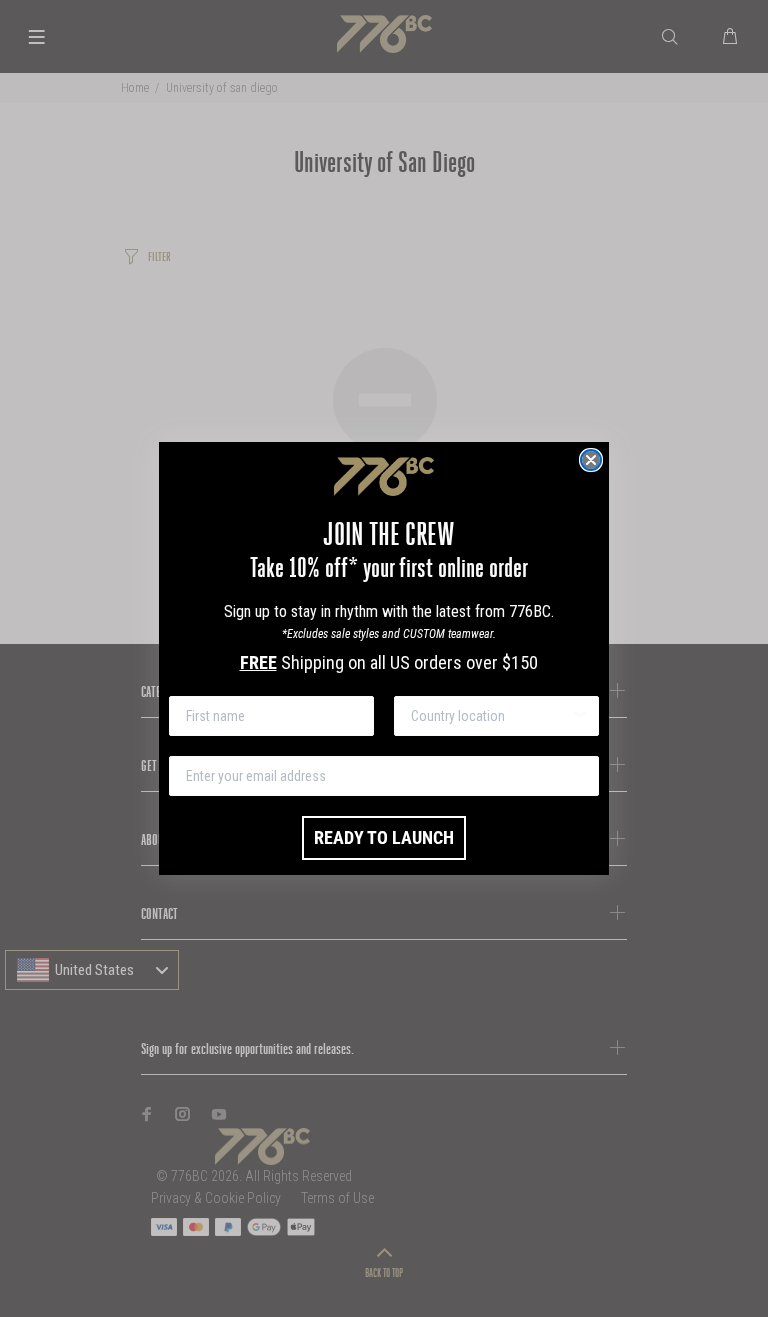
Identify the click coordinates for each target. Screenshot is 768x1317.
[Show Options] (580, 716)
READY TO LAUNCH (384, 837)
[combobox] (490, 716)
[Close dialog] (591, 460)
